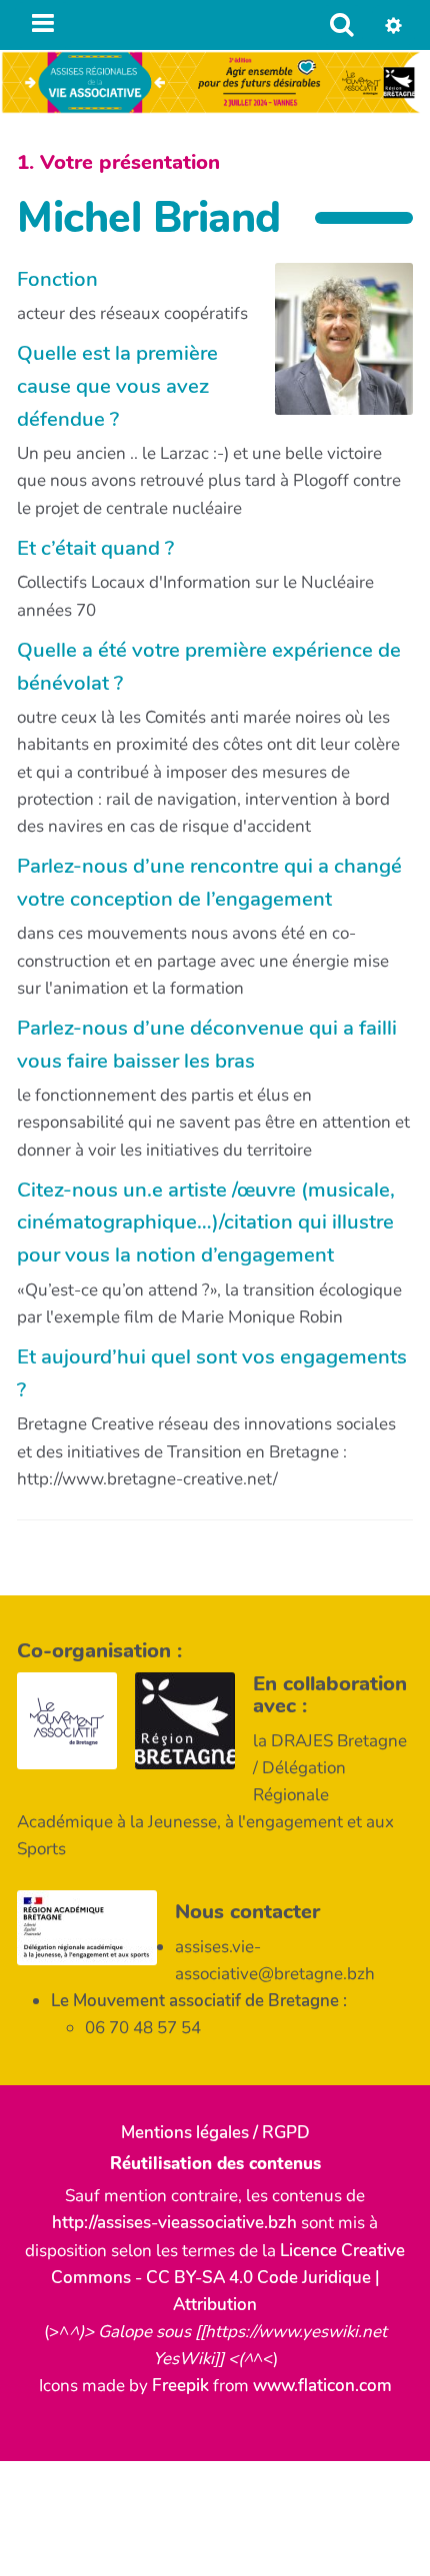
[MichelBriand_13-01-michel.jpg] (334, 349)
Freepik (180, 2386)
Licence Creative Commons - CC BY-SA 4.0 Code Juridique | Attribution (228, 2278)
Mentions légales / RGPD (215, 2133)
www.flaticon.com (322, 2386)
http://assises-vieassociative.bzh (174, 2223)
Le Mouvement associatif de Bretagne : (199, 2001)
